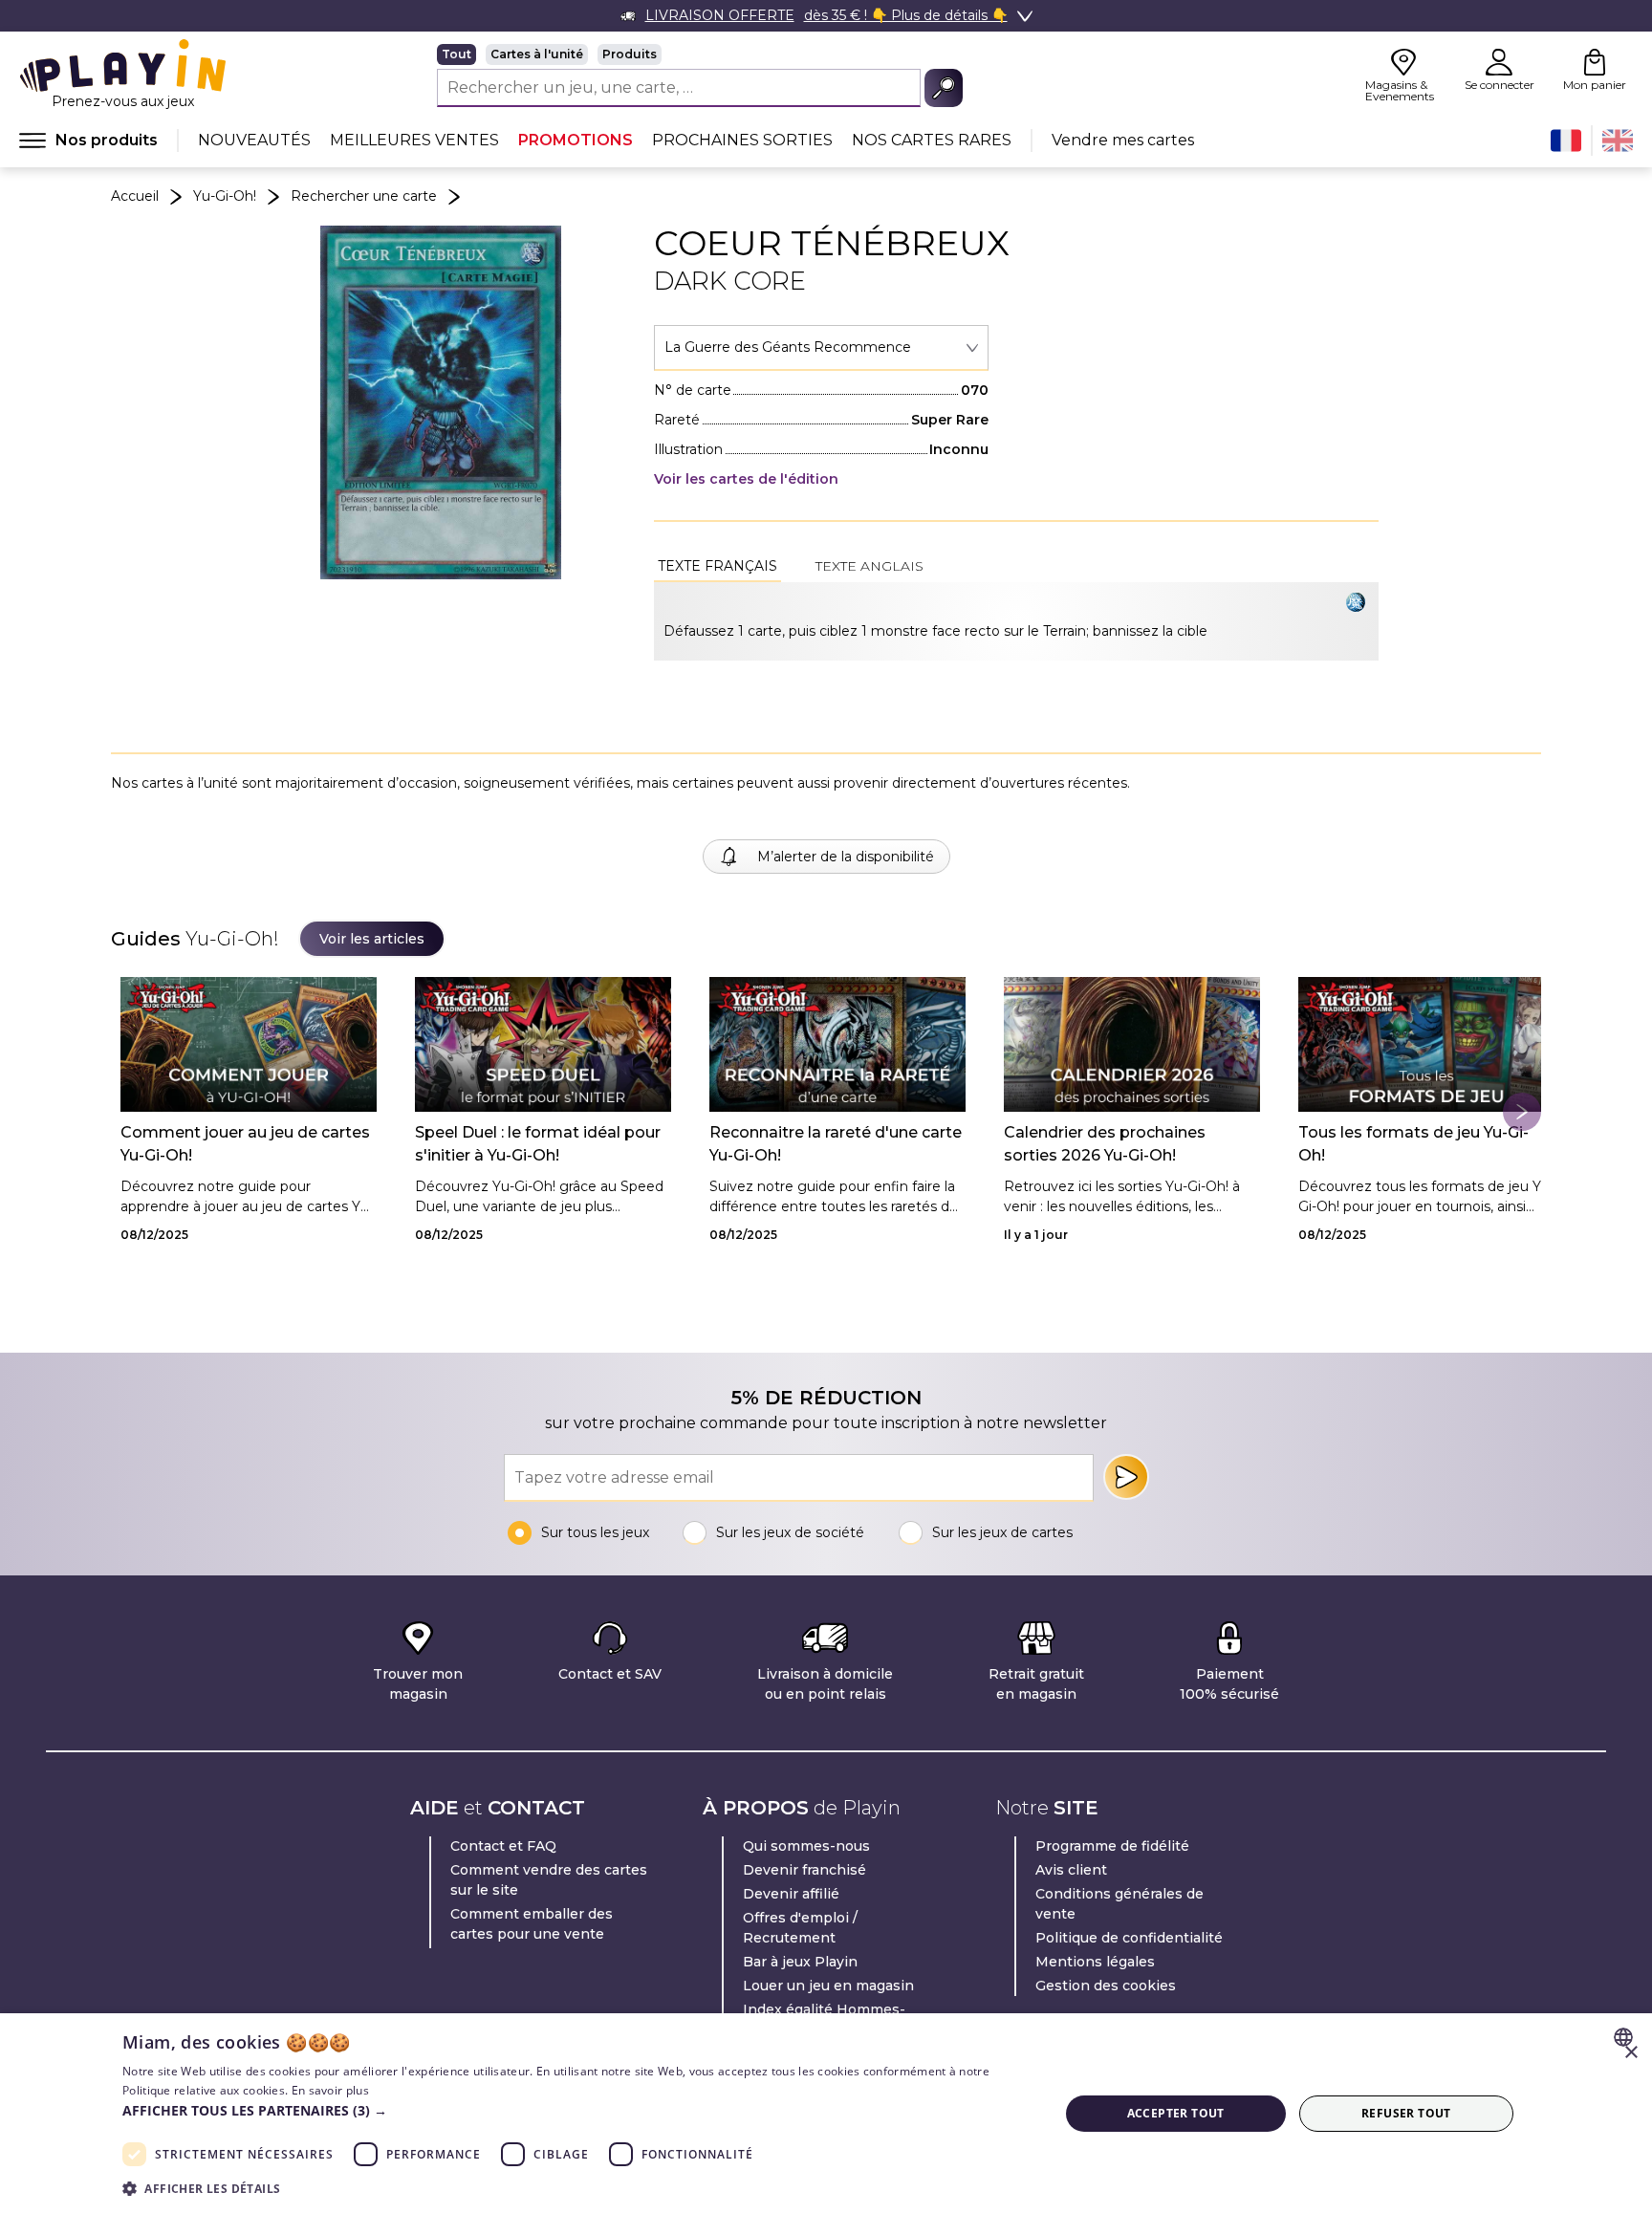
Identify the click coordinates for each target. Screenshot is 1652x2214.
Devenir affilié (791, 1894)
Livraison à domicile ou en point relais (825, 1684)
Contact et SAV (610, 1674)
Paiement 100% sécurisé (1229, 1684)
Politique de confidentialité (1129, 1938)
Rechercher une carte (364, 196)
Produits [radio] (630, 54)
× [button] (1630, 2053)
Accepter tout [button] (1176, 2113)
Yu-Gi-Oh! (225, 196)
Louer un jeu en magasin (828, 1986)
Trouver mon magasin (418, 1684)
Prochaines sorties (742, 140)
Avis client (1071, 1870)
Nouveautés (254, 140)
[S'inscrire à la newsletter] (1126, 1477)
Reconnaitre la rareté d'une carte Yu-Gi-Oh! (836, 1144)
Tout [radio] (456, 54)
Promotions (576, 140)
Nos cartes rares (932, 140)
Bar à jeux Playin (800, 1962)
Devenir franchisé (804, 1870)
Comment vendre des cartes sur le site (549, 1880)
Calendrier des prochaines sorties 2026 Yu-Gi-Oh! (1105, 1144)
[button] (576, 2110)
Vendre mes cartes (1123, 140)
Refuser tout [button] (1406, 2113)
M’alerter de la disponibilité (846, 857)
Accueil (135, 196)
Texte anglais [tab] (869, 566)
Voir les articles (372, 939)
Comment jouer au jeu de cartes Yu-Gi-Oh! (245, 1144)
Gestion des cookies (1106, 1986)
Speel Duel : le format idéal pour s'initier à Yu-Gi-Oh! (538, 1144)
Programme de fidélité (1112, 1846)
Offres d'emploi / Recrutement (800, 1928)
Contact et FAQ (503, 1846)
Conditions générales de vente (1119, 1904)
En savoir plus (330, 2090)
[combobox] (821, 348)
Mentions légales (1095, 1962)
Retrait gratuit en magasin (1036, 1684)
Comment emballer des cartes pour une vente (532, 1924)
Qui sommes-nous (806, 1846)
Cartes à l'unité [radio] (537, 54)
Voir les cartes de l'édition (746, 479)
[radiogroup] (700, 54)
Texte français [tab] (717, 566)
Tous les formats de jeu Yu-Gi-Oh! (1413, 1144)
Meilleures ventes (414, 140)
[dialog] (826, 2114)
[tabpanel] (1016, 621)
